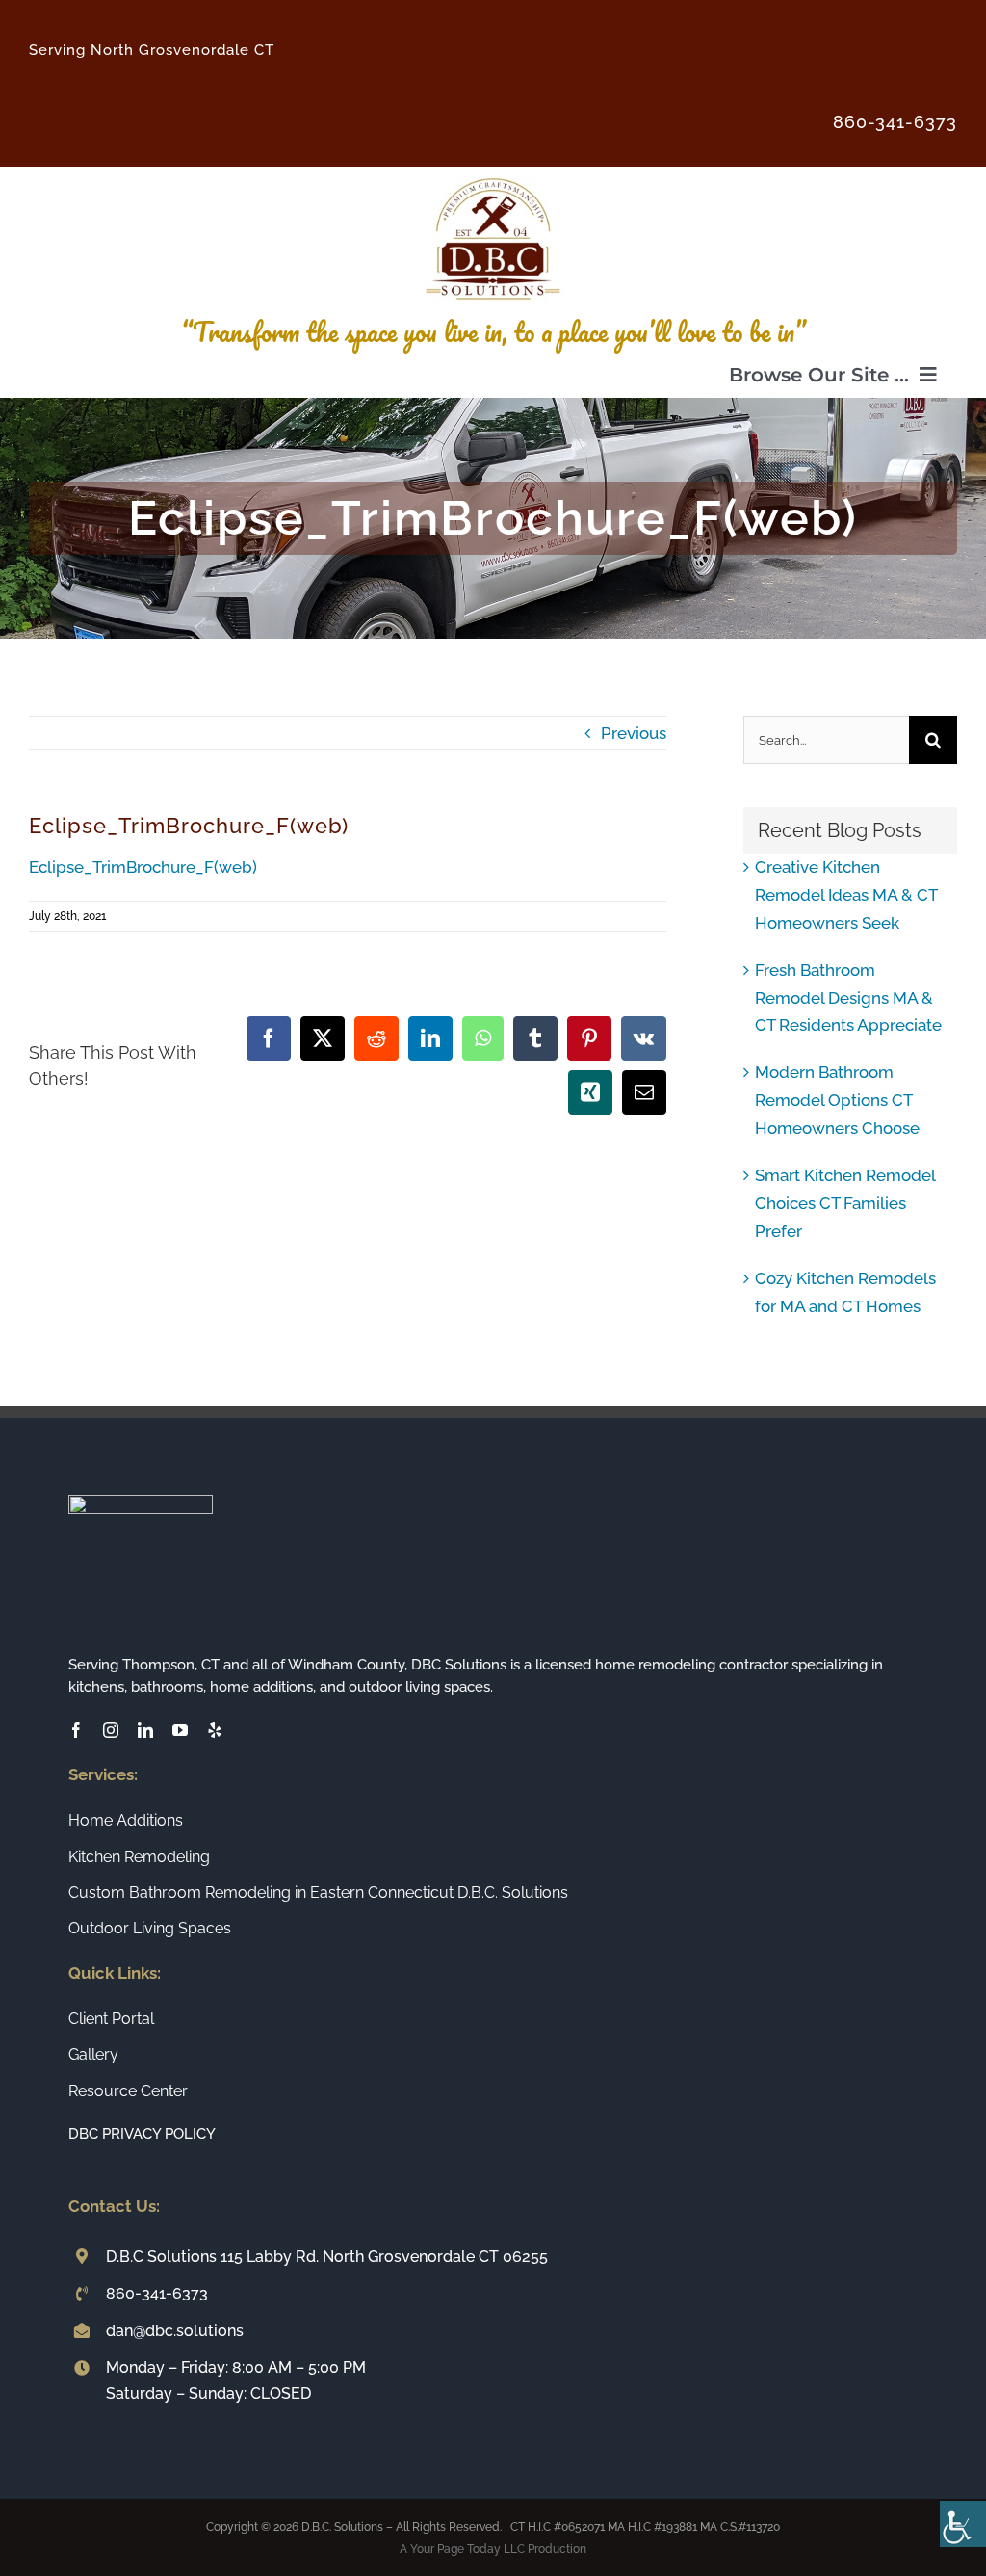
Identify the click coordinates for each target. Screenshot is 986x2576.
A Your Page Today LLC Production (493, 2549)
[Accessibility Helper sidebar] (963, 2524)
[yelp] (215, 1730)
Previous (634, 733)
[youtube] (180, 1730)
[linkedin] (145, 1730)
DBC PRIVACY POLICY (142, 2134)
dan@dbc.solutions (175, 2331)
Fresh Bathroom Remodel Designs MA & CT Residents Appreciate (848, 998)
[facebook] (76, 1730)
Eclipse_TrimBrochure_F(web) (143, 867)
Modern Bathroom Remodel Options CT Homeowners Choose (837, 1100)
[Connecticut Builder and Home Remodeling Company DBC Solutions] (493, 174)
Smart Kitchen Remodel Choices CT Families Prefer (845, 1203)
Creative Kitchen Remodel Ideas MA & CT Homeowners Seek (846, 895)
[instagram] (111, 1730)
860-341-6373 (157, 2293)
